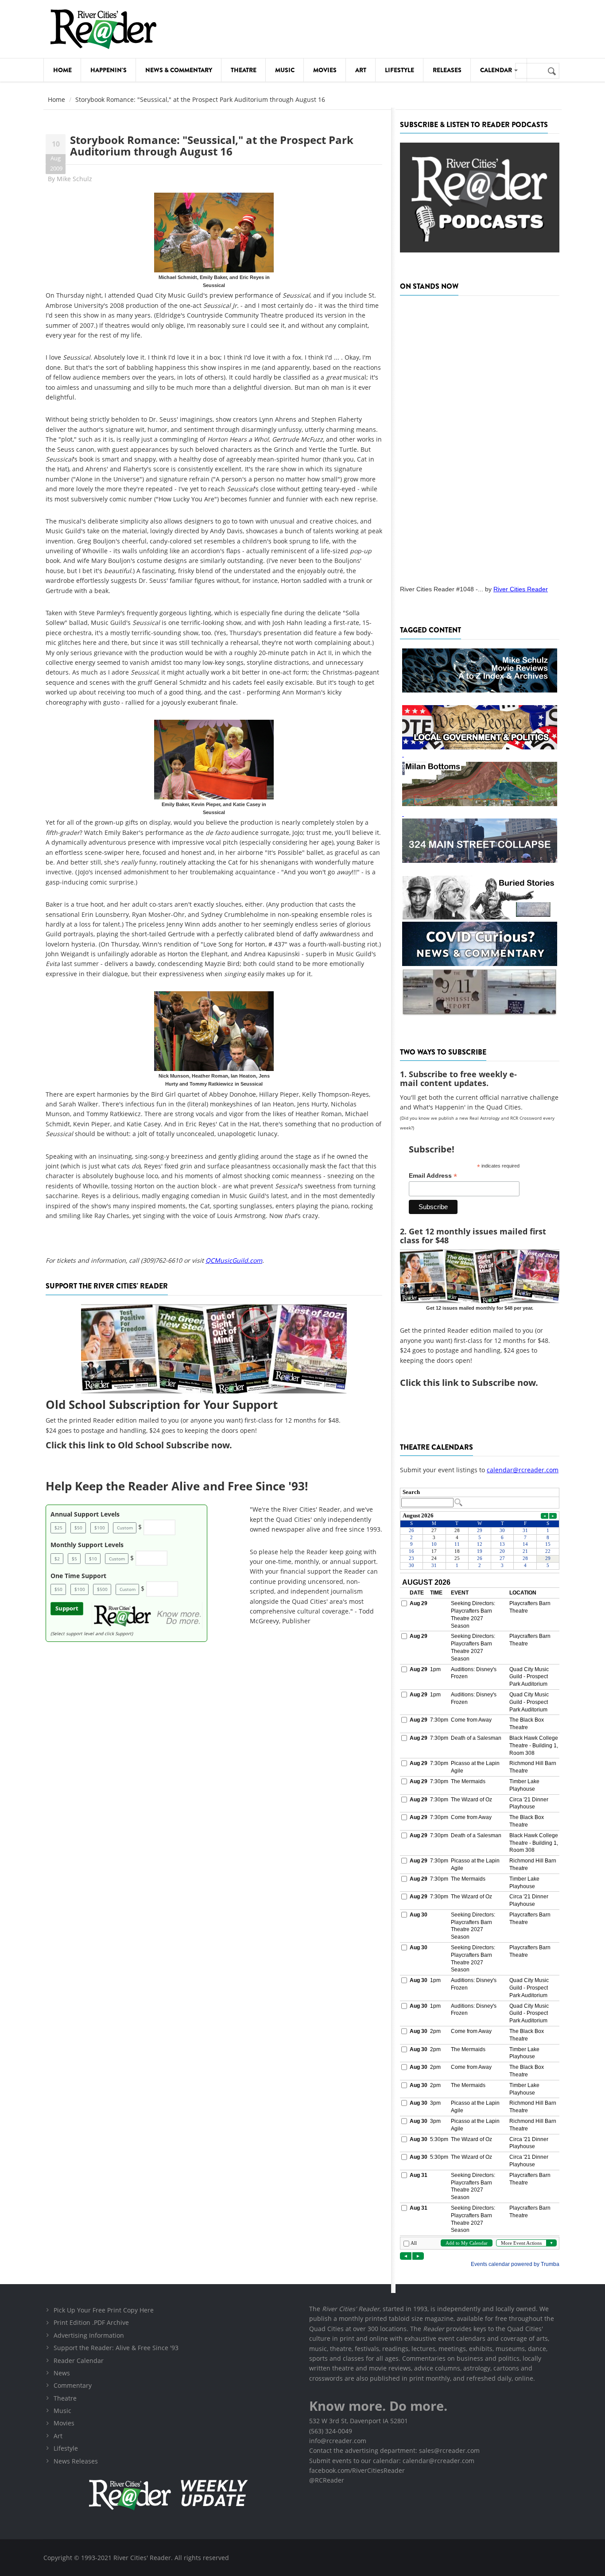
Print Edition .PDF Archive (91, 2322)
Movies (325, 70)
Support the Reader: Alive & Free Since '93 (116, 2348)
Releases (447, 70)
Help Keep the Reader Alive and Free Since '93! (177, 1486)
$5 (74, 1559)
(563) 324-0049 (331, 2431)
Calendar (497, 70)
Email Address (433, 1176)
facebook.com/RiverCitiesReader (357, 2470)
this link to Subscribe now (479, 1383)
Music (285, 70)
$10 (93, 1559)
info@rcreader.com (338, 2441)
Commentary (73, 2385)
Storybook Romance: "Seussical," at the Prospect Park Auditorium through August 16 (212, 145)
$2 (57, 1559)
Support (67, 1608)
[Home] (103, 29)
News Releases (76, 2461)
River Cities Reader (521, 589)
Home (62, 70)
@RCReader (327, 2480)
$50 (78, 1528)
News (62, 2373)
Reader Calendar (79, 2361)
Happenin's (109, 70)
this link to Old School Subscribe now (149, 1445)
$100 (100, 1528)
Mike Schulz (74, 179)
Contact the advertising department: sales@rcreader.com (394, 2450)
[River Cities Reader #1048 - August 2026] (480, 438)
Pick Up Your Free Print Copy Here (104, 2310)
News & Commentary (179, 70)
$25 (58, 1528)
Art (361, 70)
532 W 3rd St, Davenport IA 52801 (359, 2421)
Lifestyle (399, 70)
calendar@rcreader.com (523, 1470)
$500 (102, 1589)
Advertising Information (89, 2335)
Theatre (244, 70)
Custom (125, 1528)
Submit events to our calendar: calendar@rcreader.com (392, 2461)
